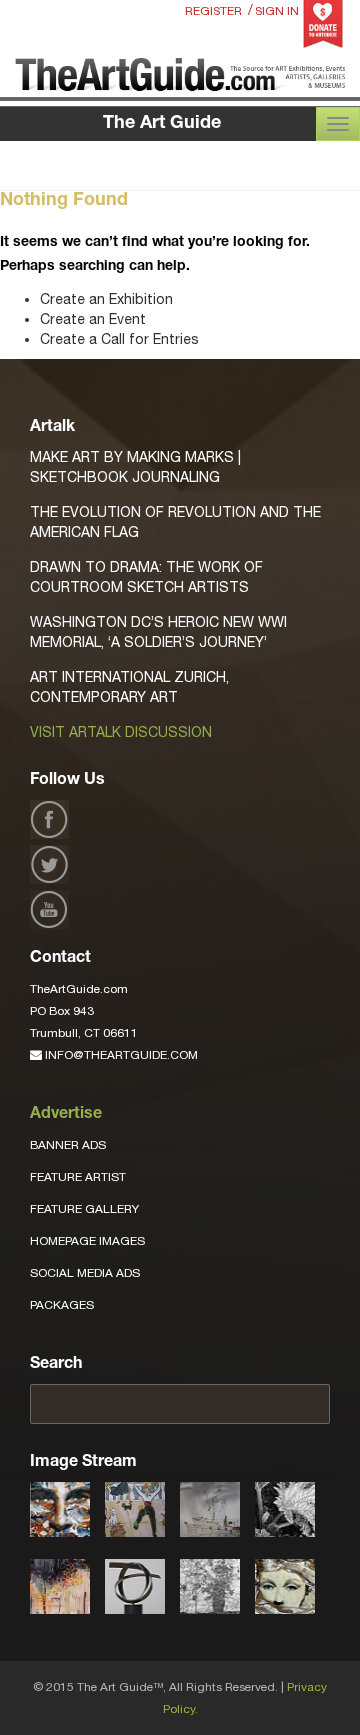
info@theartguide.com (120, 1055)
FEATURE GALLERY (84, 1209)
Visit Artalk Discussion (121, 732)
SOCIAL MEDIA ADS (85, 1273)
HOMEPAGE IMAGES (87, 1241)
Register (213, 11)
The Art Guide (162, 124)
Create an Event (93, 319)
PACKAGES (62, 1305)
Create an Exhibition (106, 299)
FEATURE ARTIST (78, 1177)
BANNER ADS (68, 1145)
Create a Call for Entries (119, 339)
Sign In (277, 11)
